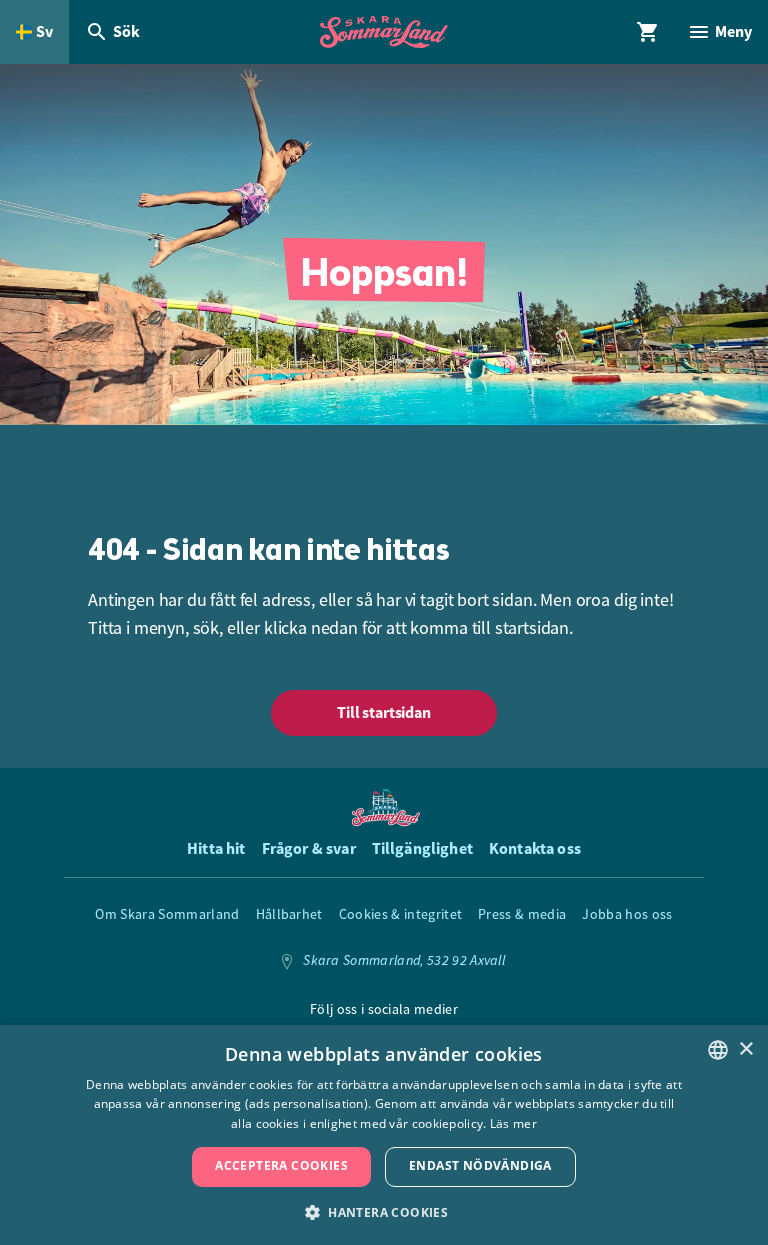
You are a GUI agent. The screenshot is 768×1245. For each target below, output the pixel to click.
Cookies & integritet (400, 914)
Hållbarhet (289, 914)
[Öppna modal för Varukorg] (648, 32)
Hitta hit (216, 848)
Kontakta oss (535, 848)
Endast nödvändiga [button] (480, 1165)
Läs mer (513, 1123)
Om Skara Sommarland (167, 914)
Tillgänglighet (422, 848)
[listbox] (718, 1050)
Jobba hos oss (627, 914)
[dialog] (384, 1135)
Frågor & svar (309, 848)
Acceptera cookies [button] (281, 1165)
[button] (384, 1211)
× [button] (745, 1049)
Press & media (522, 914)
